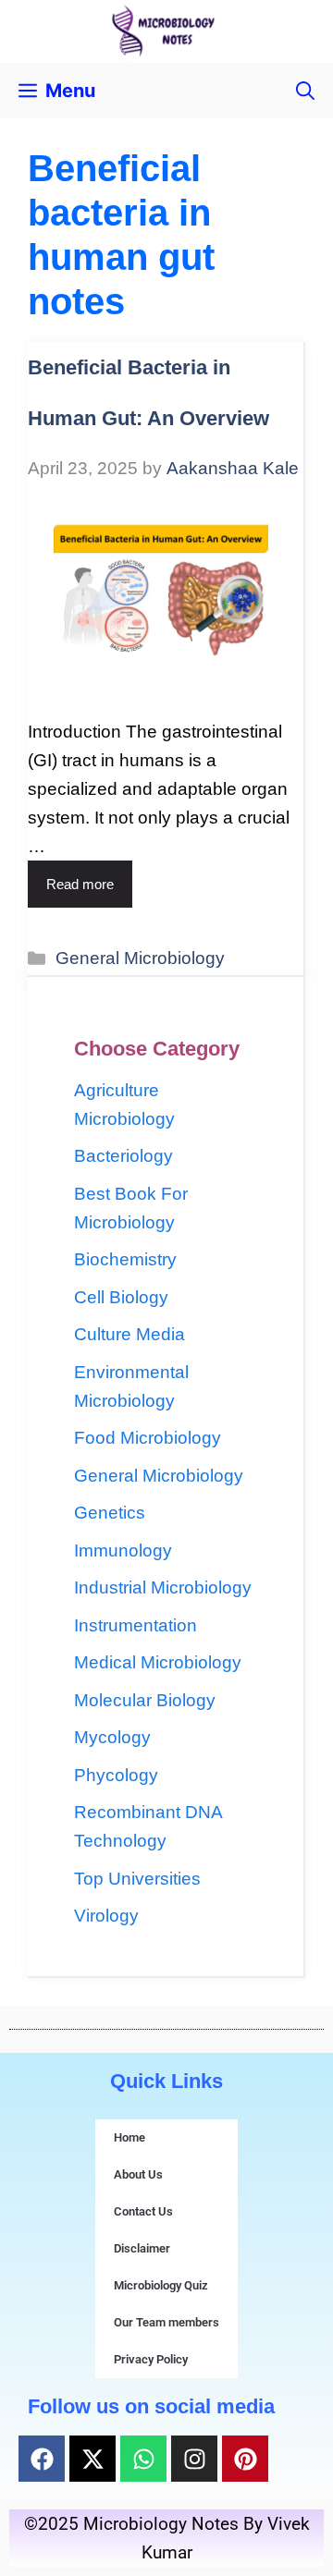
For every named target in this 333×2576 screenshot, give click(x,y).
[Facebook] (42, 2459)
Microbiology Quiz (161, 2285)
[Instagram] (194, 2459)
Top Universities (137, 1879)
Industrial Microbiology (163, 1587)
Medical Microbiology (158, 1662)
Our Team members (166, 2322)
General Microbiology (140, 958)
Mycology (112, 1737)
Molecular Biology (145, 1700)
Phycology (116, 1775)
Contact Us (143, 2211)
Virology (106, 1916)
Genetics (110, 1513)
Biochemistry (125, 1259)
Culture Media (129, 1334)
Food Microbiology (148, 1438)
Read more (80, 884)
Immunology (123, 1550)
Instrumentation (136, 1625)
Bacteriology (123, 1156)
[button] (305, 91)
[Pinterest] (245, 2459)
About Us (138, 2174)
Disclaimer (142, 2248)
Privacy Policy (151, 2359)
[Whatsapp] (143, 2459)
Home (129, 2137)
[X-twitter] (92, 2459)
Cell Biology (121, 1297)
